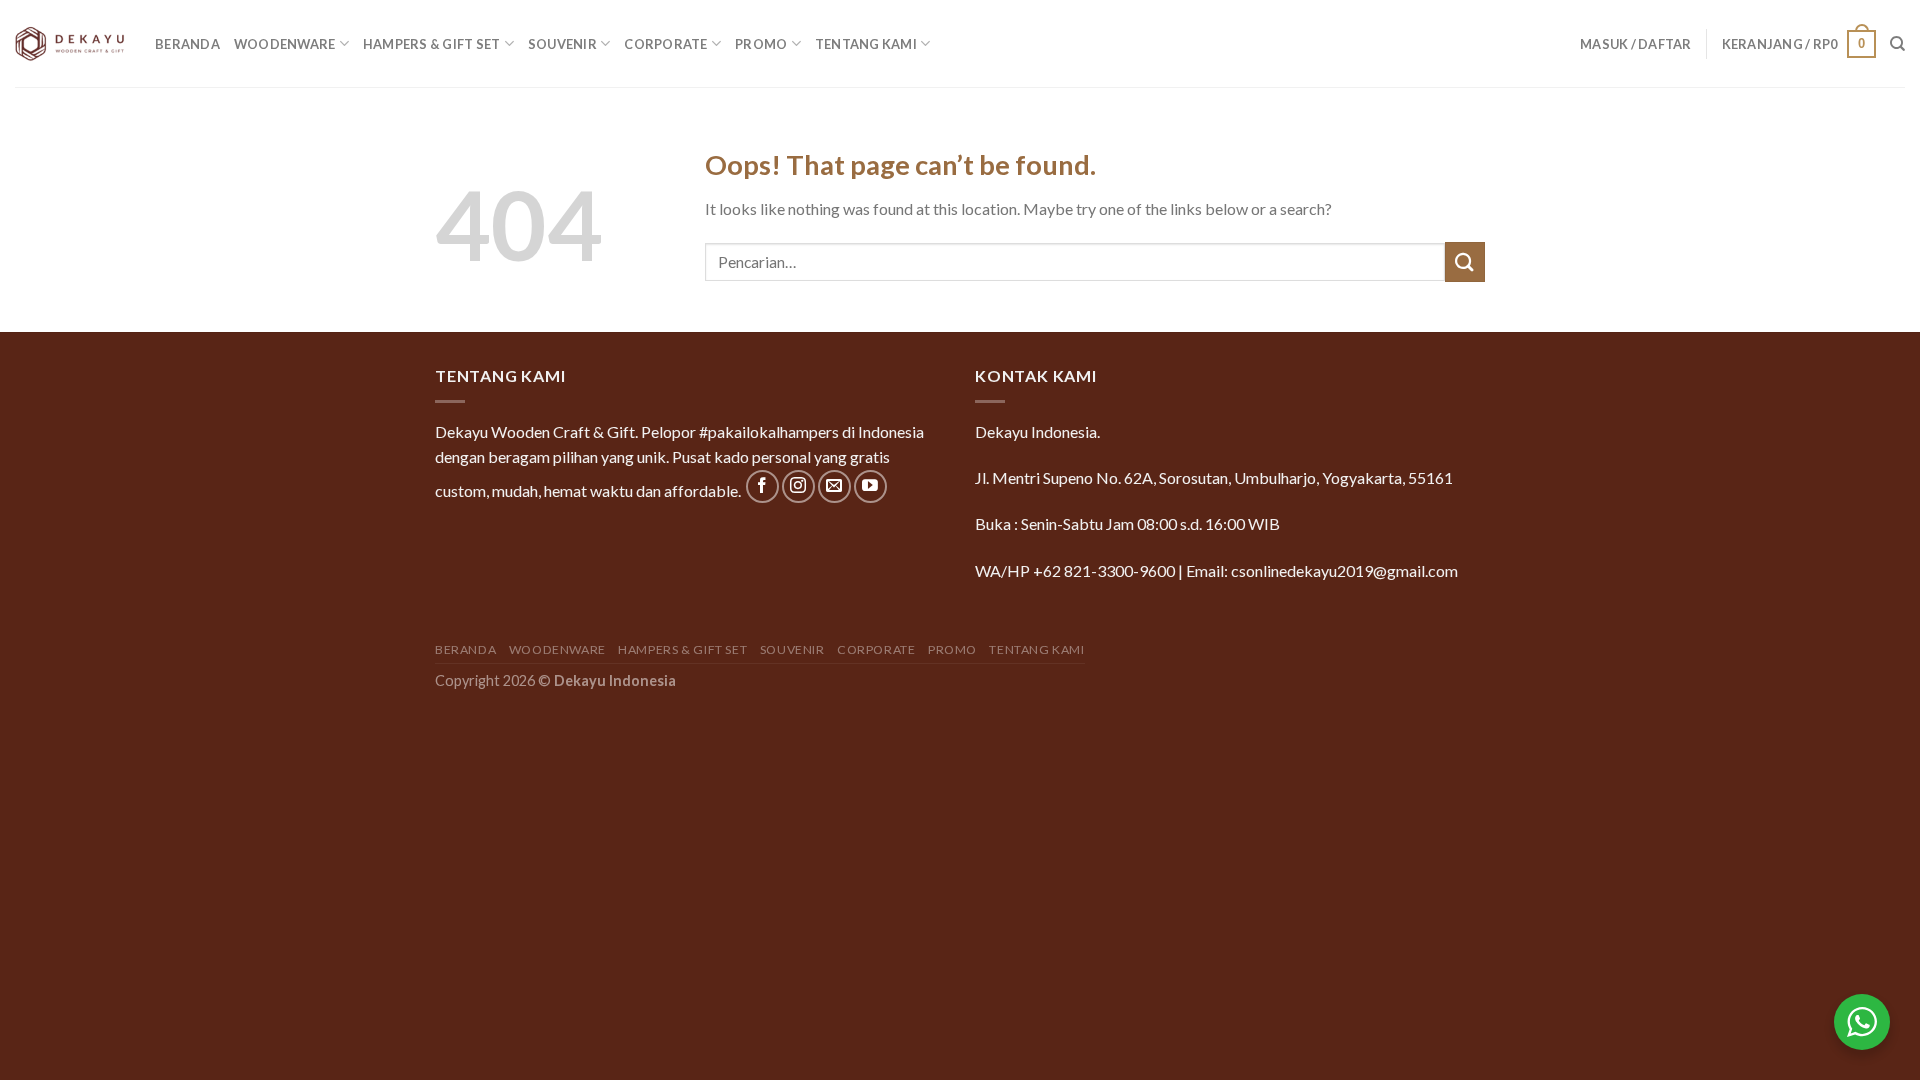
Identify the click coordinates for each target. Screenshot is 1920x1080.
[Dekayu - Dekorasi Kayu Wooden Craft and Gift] (70, 43)
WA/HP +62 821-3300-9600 (1075, 570)
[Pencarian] (1897, 44)
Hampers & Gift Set (432, 44)
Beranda (187, 44)
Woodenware (285, 44)
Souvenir (562, 44)
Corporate (665, 44)
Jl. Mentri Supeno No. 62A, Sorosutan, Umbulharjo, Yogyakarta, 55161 (1214, 477)
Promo (761, 44)
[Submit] (1465, 261)
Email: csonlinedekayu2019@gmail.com (1322, 570)
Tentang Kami (866, 44)
